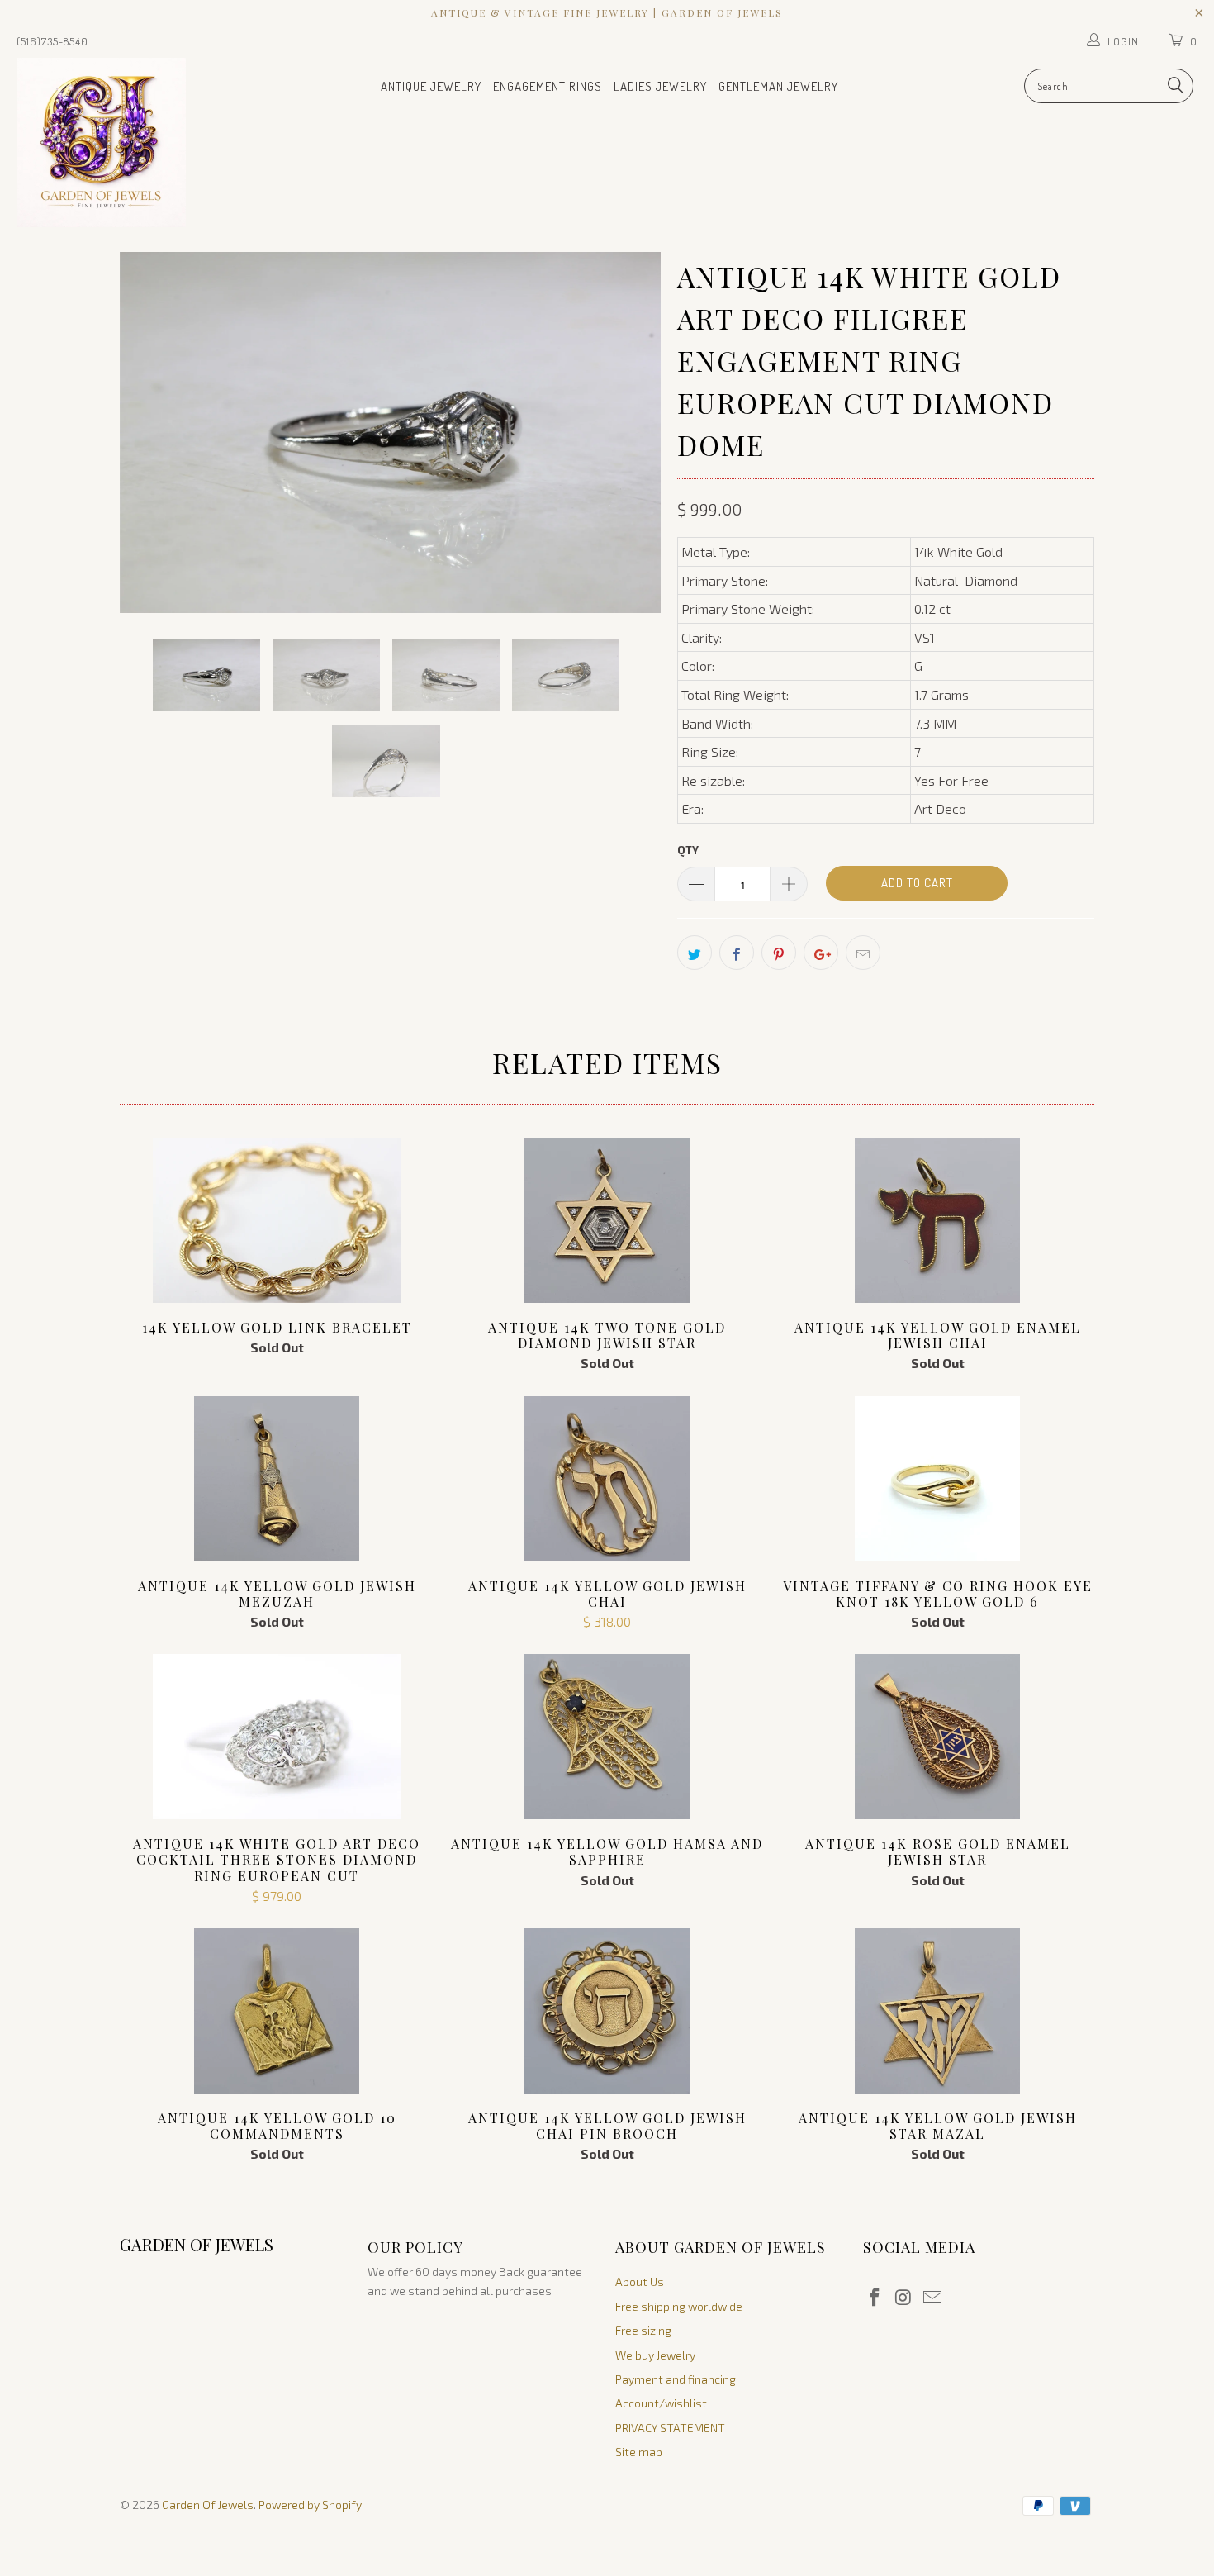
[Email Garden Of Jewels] (932, 2298)
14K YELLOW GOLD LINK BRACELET (277, 1220)
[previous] (149, 433)
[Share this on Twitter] (695, 953)
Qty (688, 850)
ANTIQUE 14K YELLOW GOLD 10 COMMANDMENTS (277, 2011)
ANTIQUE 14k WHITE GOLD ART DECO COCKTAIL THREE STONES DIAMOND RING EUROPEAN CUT (277, 1737)
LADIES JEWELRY (660, 86)
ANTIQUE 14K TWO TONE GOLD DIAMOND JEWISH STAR (607, 1220)
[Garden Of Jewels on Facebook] (875, 2298)
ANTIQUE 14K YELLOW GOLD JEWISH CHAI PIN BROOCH (607, 2011)
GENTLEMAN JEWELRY (778, 86)
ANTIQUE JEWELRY (431, 86)
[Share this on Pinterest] (779, 953)
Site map (639, 2452)
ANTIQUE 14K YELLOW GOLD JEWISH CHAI (607, 1479)
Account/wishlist (661, 2403)
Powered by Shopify (310, 2505)
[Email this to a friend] (863, 953)
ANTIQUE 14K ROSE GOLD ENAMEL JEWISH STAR (937, 1737)
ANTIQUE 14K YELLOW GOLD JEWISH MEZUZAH (277, 1479)
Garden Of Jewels (208, 2505)
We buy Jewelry (655, 2355)
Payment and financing (676, 2379)
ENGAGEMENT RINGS (548, 86)
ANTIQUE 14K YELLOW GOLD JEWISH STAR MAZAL (937, 2011)
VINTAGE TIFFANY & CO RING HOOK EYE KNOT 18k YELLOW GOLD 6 (937, 1479)
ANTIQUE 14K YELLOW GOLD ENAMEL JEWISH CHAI (937, 1220)
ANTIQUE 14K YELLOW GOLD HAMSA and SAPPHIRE (607, 1737)
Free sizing (643, 2330)
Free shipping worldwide (679, 2306)
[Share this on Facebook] (737, 953)
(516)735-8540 (52, 41)
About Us (640, 2281)
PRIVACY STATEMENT (670, 2428)
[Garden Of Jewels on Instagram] (904, 2298)
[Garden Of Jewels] (105, 143)
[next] (632, 433)
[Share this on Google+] (821, 953)
